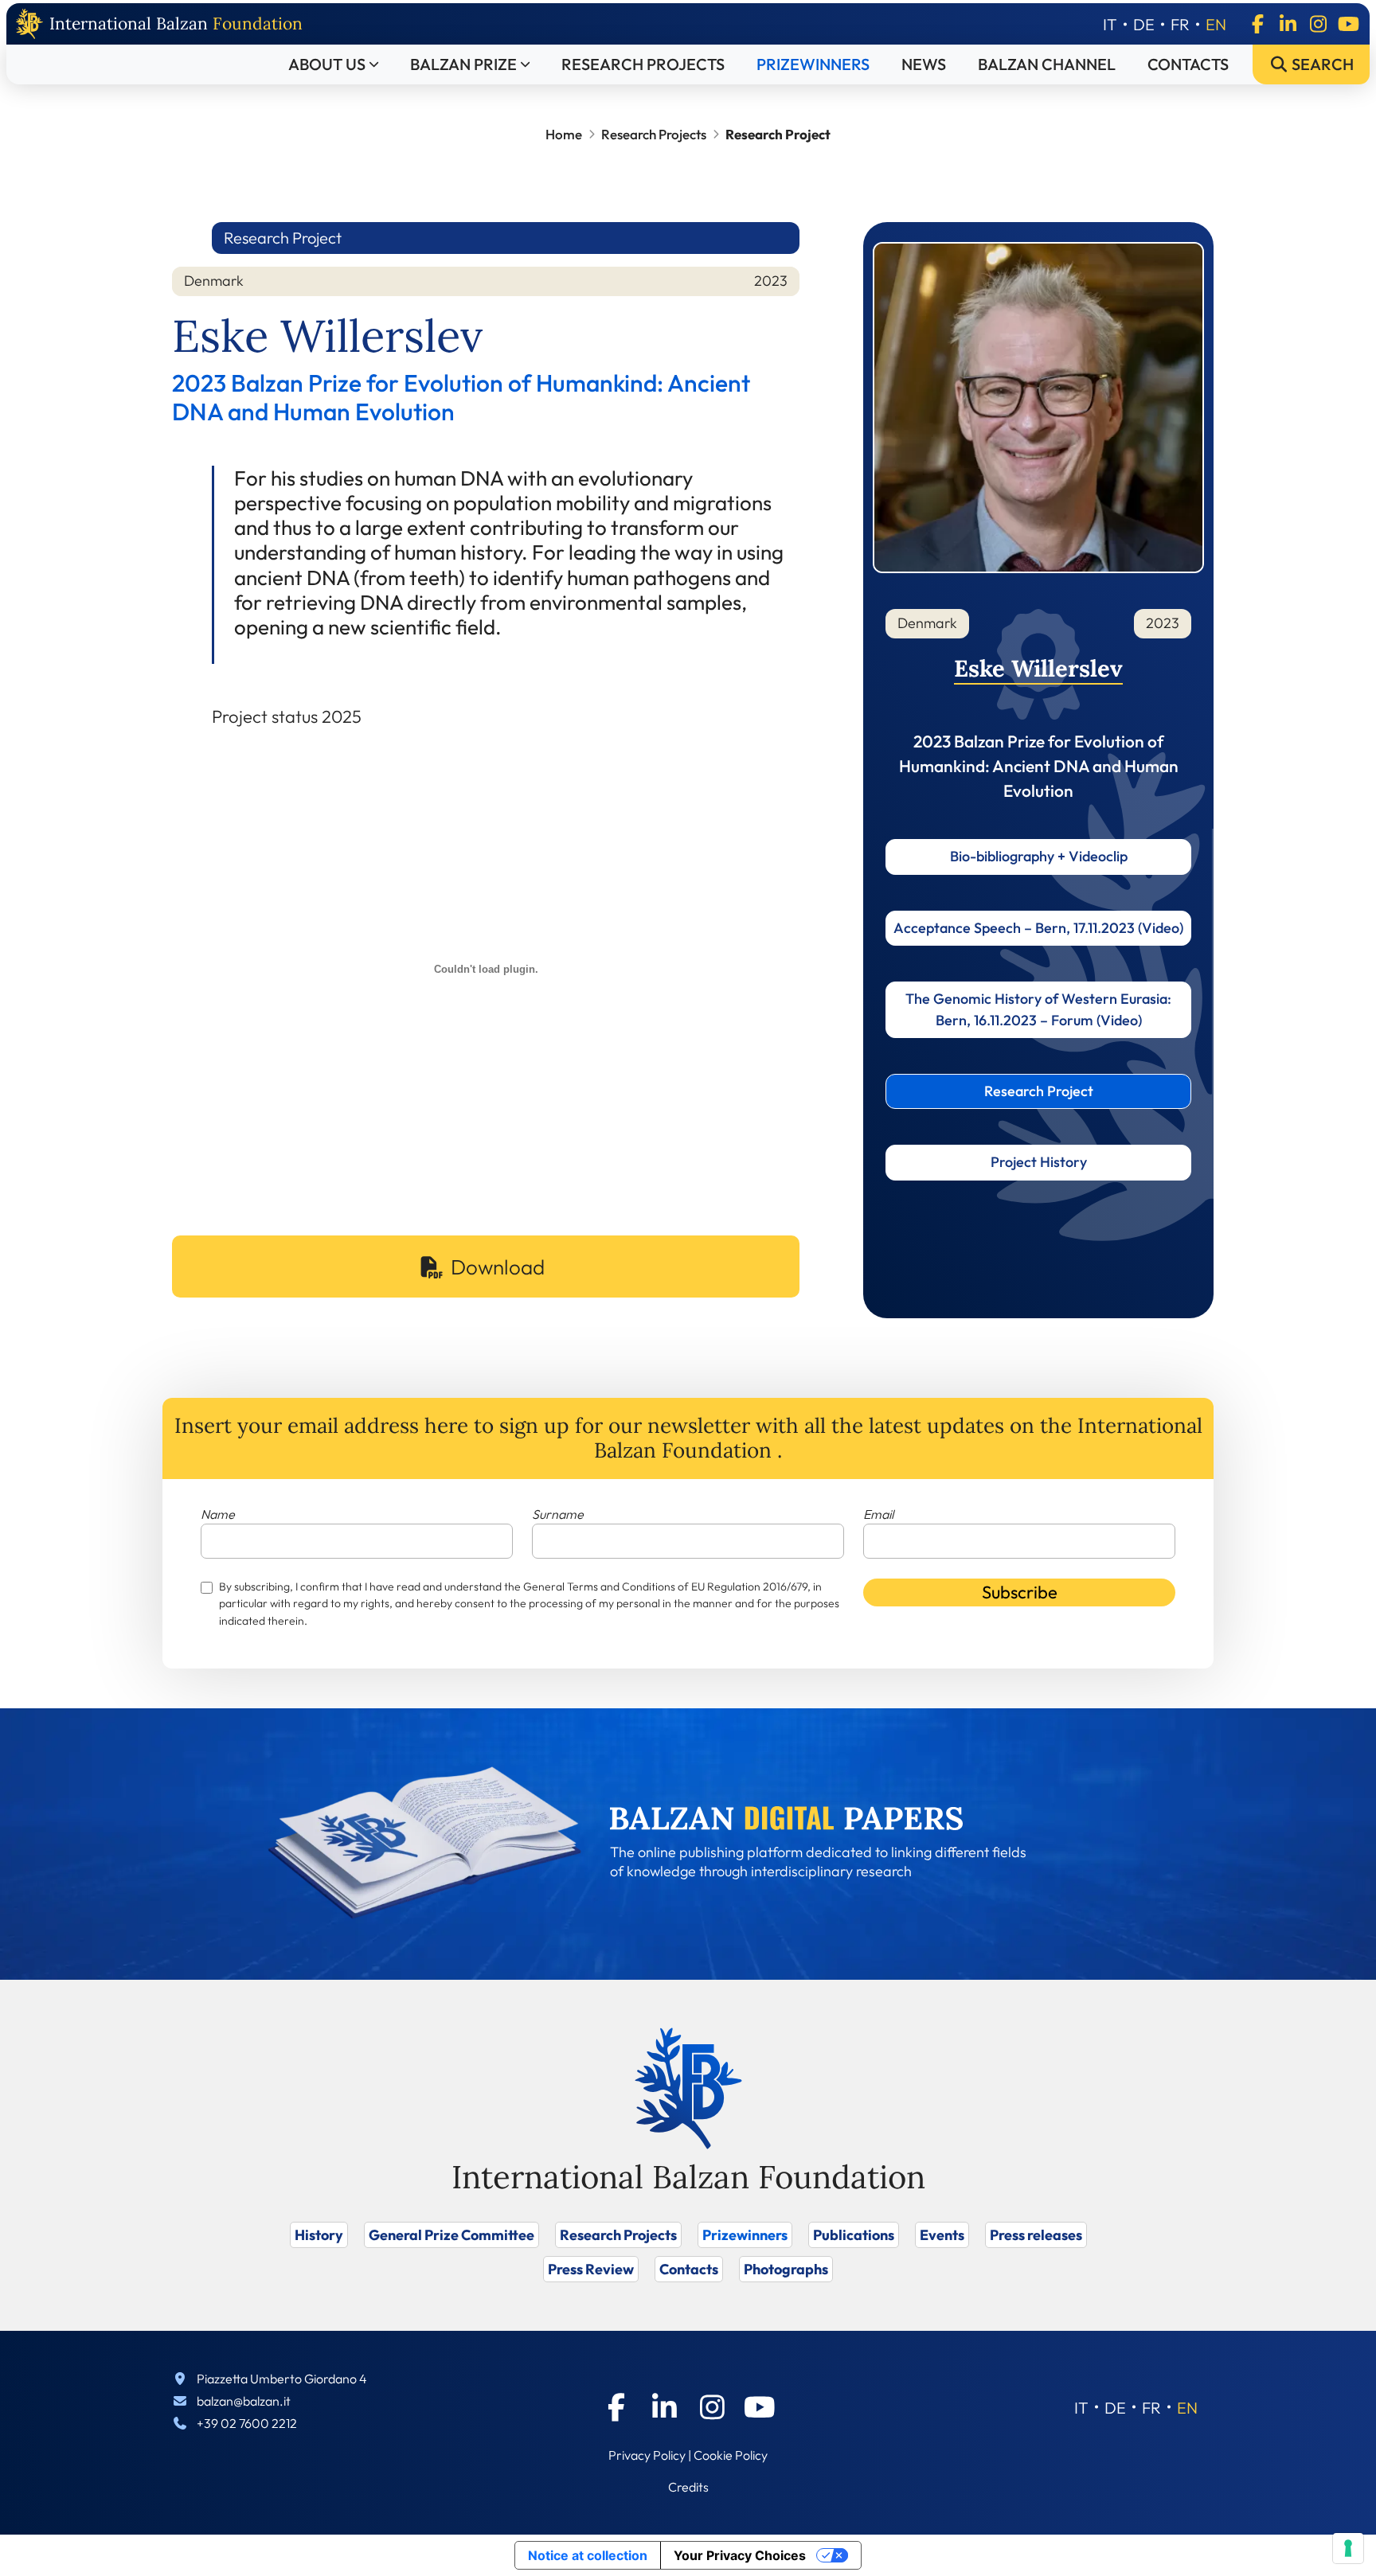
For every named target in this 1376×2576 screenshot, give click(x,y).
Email (878, 1514)
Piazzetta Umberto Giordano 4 (282, 2379)
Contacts (1188, 64)
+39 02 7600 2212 (247, 2423)
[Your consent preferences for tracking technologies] (1348, 2548)
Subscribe (1020, 1592)
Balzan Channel (1047, 64)
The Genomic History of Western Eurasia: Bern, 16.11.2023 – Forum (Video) (1038, 1009)
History (319, 2235)
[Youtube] (1348, 24)
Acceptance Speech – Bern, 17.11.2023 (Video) (1038, 928)
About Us (327, 64)
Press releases (1036, 2235)
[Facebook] (1257, 24)
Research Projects (643, 64)
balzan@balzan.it (244, 2401)
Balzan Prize (463, 64)
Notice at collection (588, 2555)
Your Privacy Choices (740, 2555)
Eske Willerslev (1038, 668)
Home (564, 134)
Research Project (1039, 1091)
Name (218, 1514)
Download (498, 1267)
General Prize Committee (451, 2235)
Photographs (786, 2269)
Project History (1039, 1162)
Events (942, 2235)
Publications (854, 2235)
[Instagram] (1318, 24)
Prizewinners (813, 64)
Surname (558, 1514)
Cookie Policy (731, 2455)
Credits (688, 2487)
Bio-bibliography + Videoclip (1039, 856)
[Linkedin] (1288, 24)
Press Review (591, 2269)
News (924, 64)
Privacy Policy (647, 2455)
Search (1321, 64)
